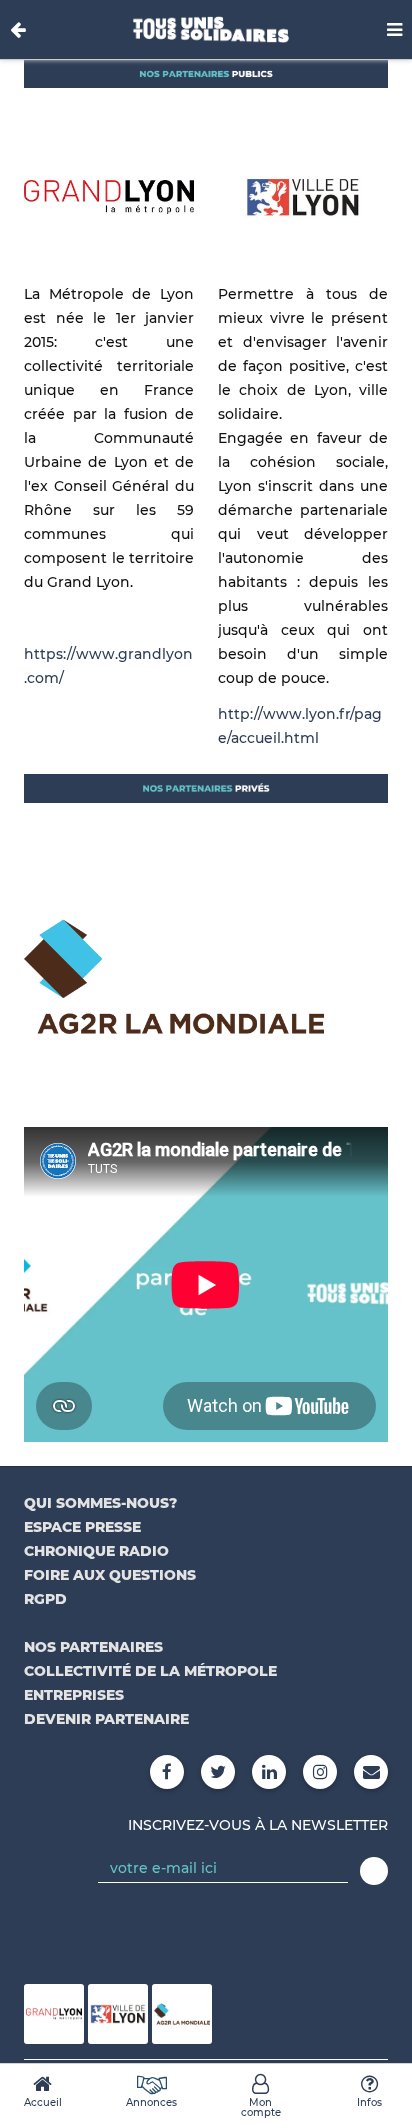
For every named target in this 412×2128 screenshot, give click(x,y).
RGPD (45, 1599)
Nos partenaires (93, 1647)
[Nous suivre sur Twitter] (218, 1772)
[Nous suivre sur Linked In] (269, 1772)
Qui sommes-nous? (100, 1503)
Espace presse (82, 1527)
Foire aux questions (110, 1575)
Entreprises (74, 1695)
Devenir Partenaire (106, 1719)
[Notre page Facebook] (167, 1772)
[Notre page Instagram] (320, 1772)
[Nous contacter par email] (371, 1772)
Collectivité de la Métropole (150, 1671)
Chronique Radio (96, 1551)
